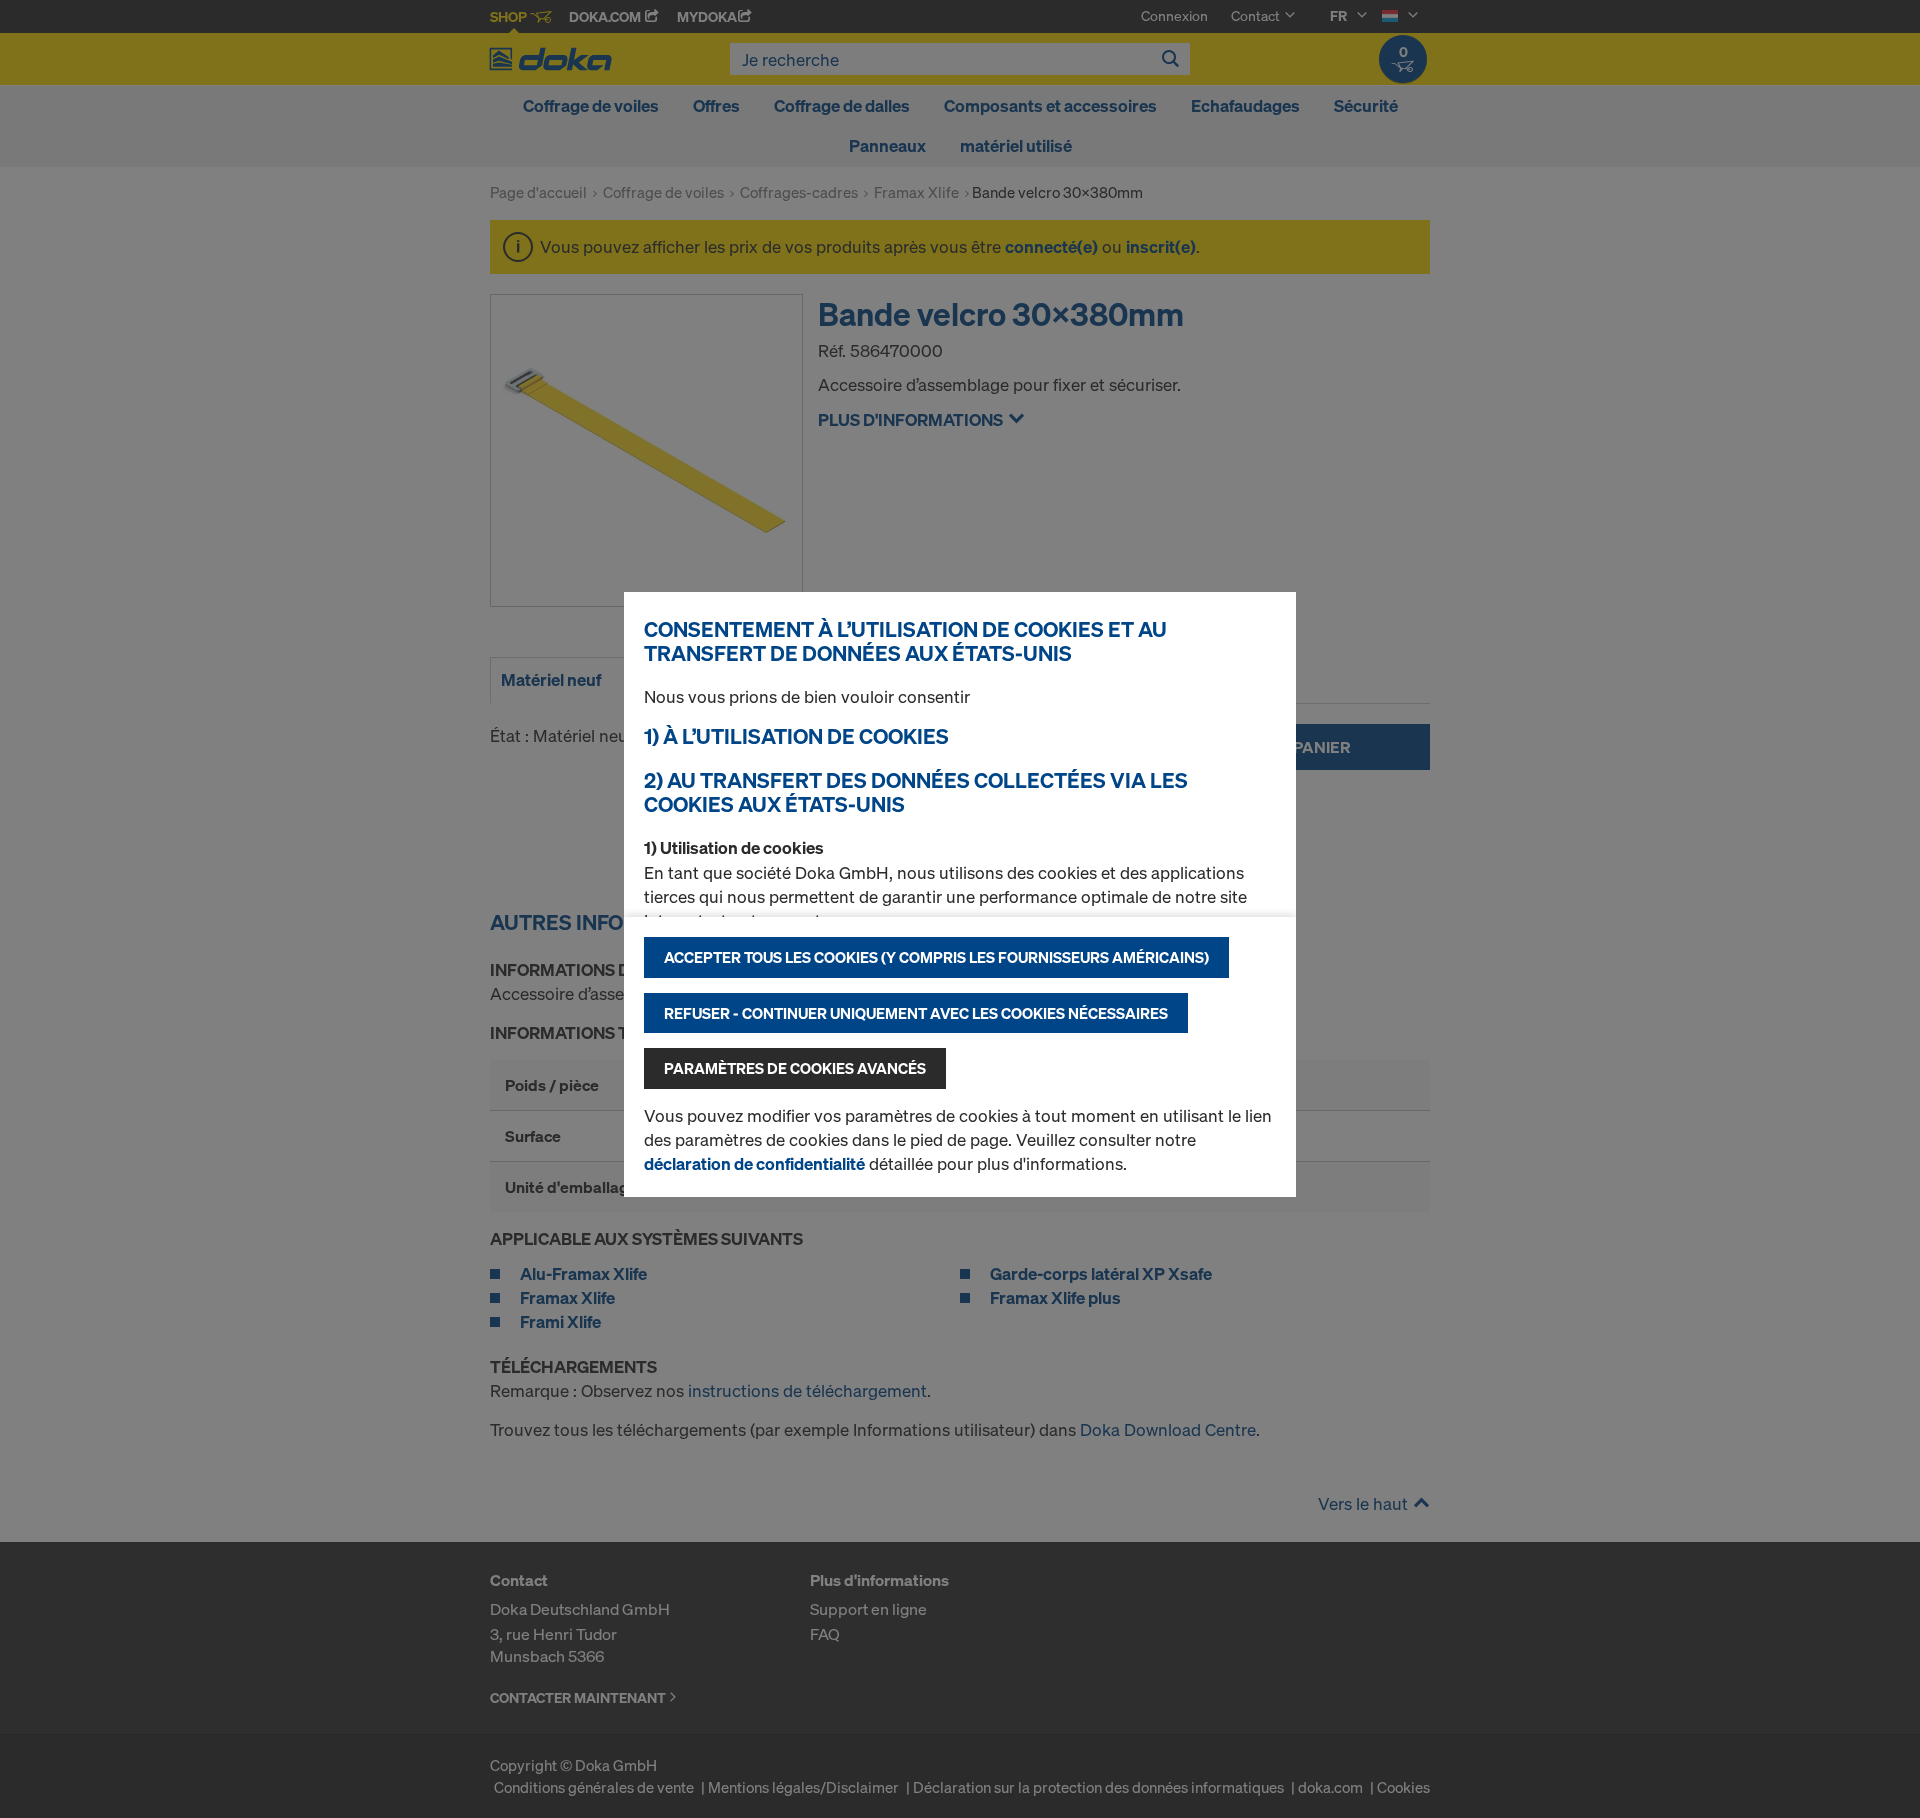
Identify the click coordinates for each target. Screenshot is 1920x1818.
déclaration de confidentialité (754, 1163)
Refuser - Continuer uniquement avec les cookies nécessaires (916, 1013)
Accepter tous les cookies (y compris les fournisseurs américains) (936, 957)
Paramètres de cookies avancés (795, 1068)
